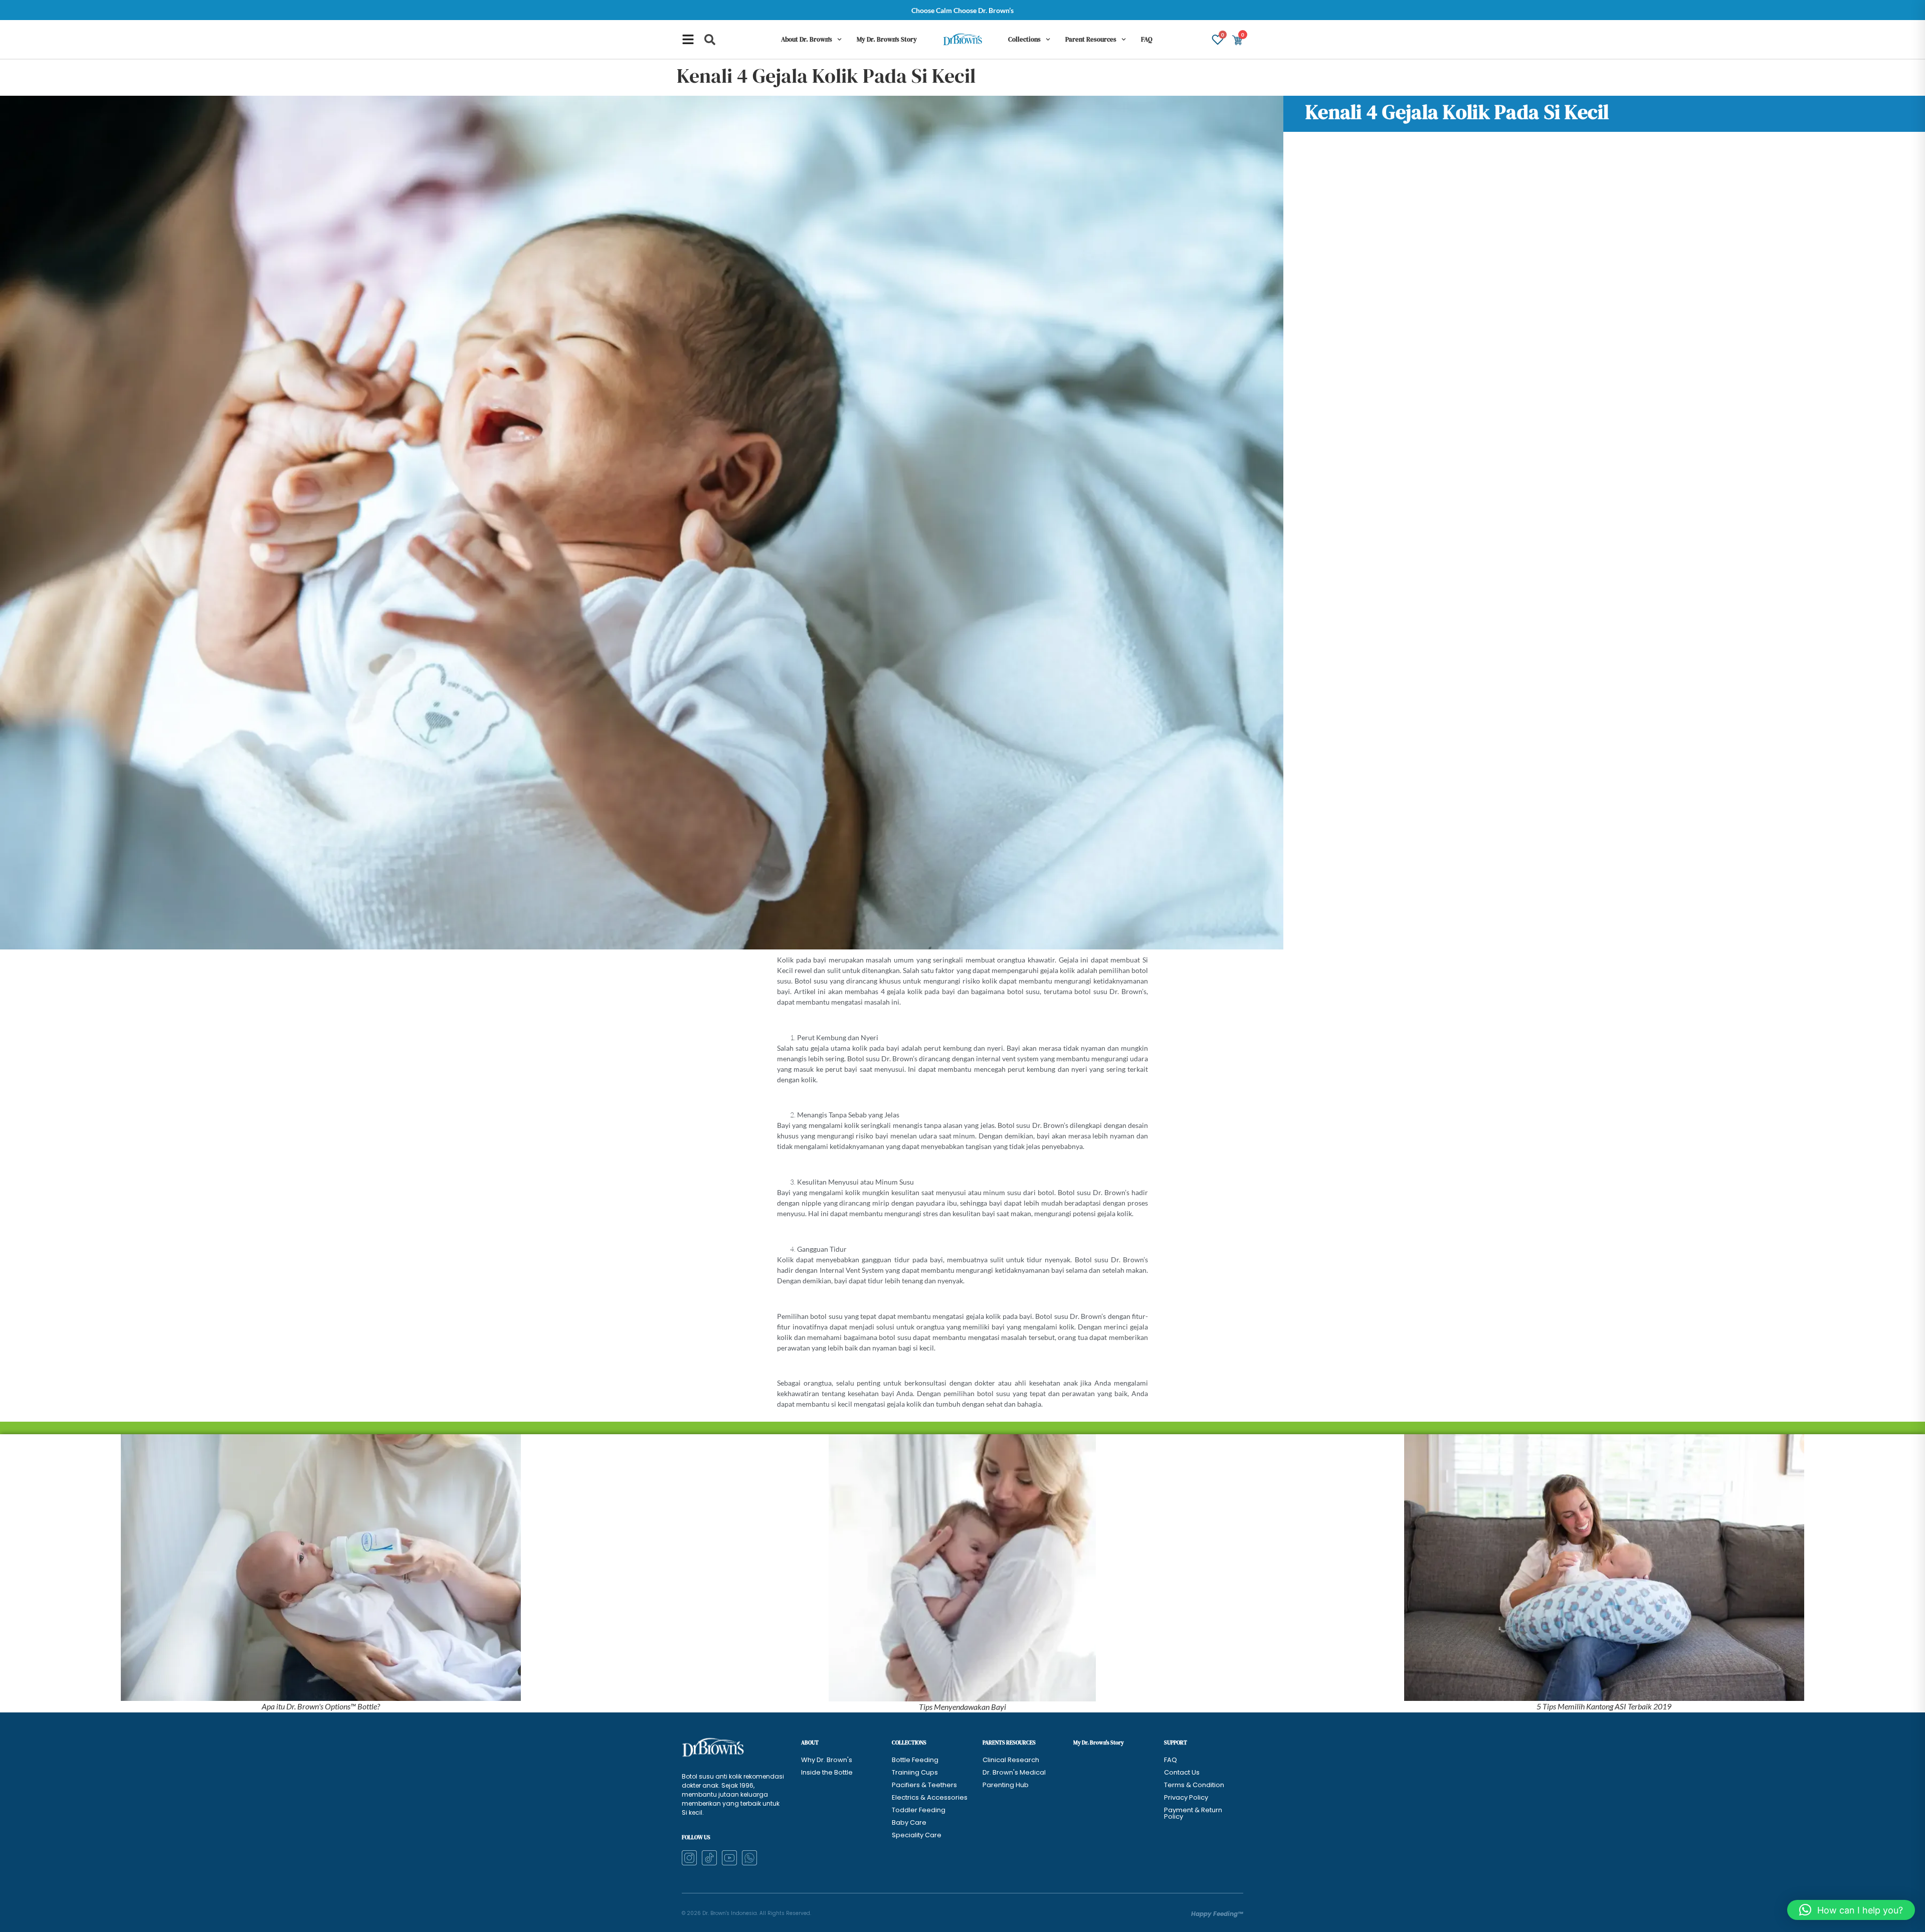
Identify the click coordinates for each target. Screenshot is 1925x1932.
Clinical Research (1011, 1760)
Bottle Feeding (915, 1760)
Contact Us (1182, 1772)
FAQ (1147, 39)
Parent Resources (1091, 39)
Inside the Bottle (827, 1772)
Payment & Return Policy (1193, 1813)
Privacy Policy (1186, 1797)
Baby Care (909, 1822)
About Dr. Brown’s (807, 39)
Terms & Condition (1194, 1785)
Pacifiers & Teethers (924, 1785)
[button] (710, 40)
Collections (1024, 39)
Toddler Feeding (919, 1810)
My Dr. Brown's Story (1099, 1743)
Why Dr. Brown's (827, 1760)
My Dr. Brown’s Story (887, 39)
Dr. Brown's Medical (1014, 1772)
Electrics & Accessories (930, 1797)
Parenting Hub (1006, 1785)
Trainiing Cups (915, 1772)
